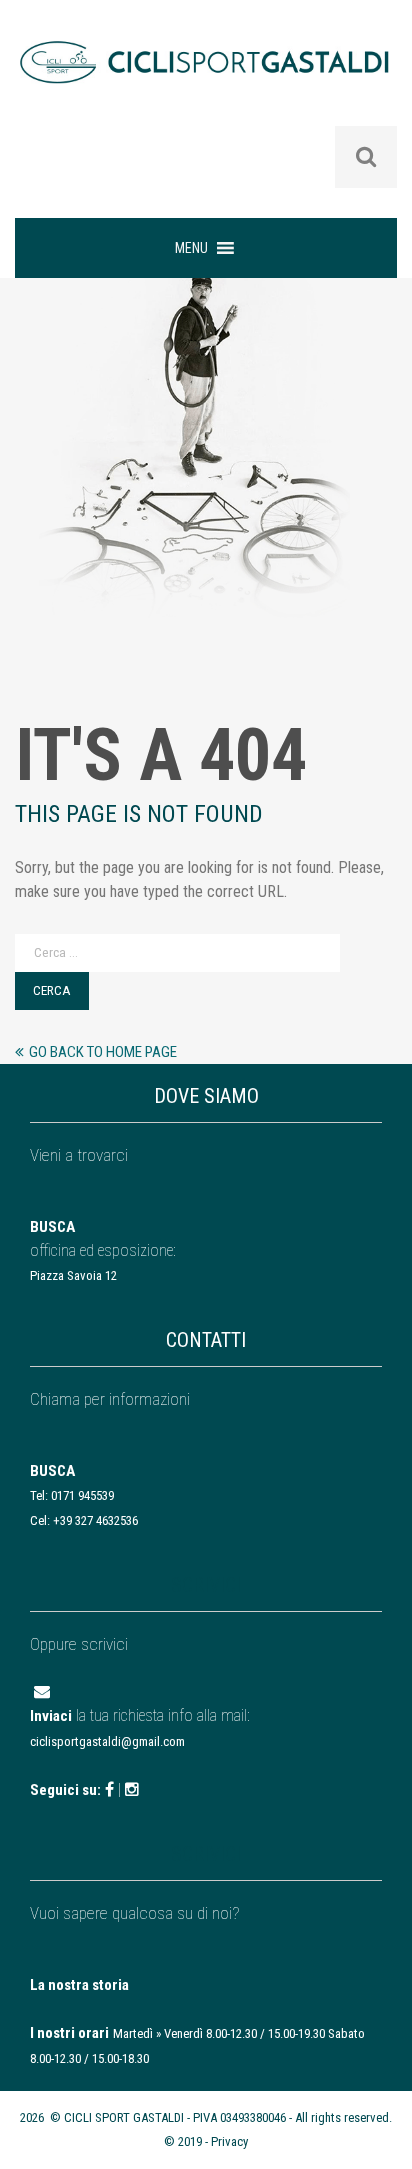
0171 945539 (82, 1495)
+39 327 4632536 (95, 1520)
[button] (191, 248)
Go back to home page (103, 1052)
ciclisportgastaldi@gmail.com (107, 1741)
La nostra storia (79, 1985)
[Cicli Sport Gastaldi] (206, 76)
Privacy (229, 2141)
